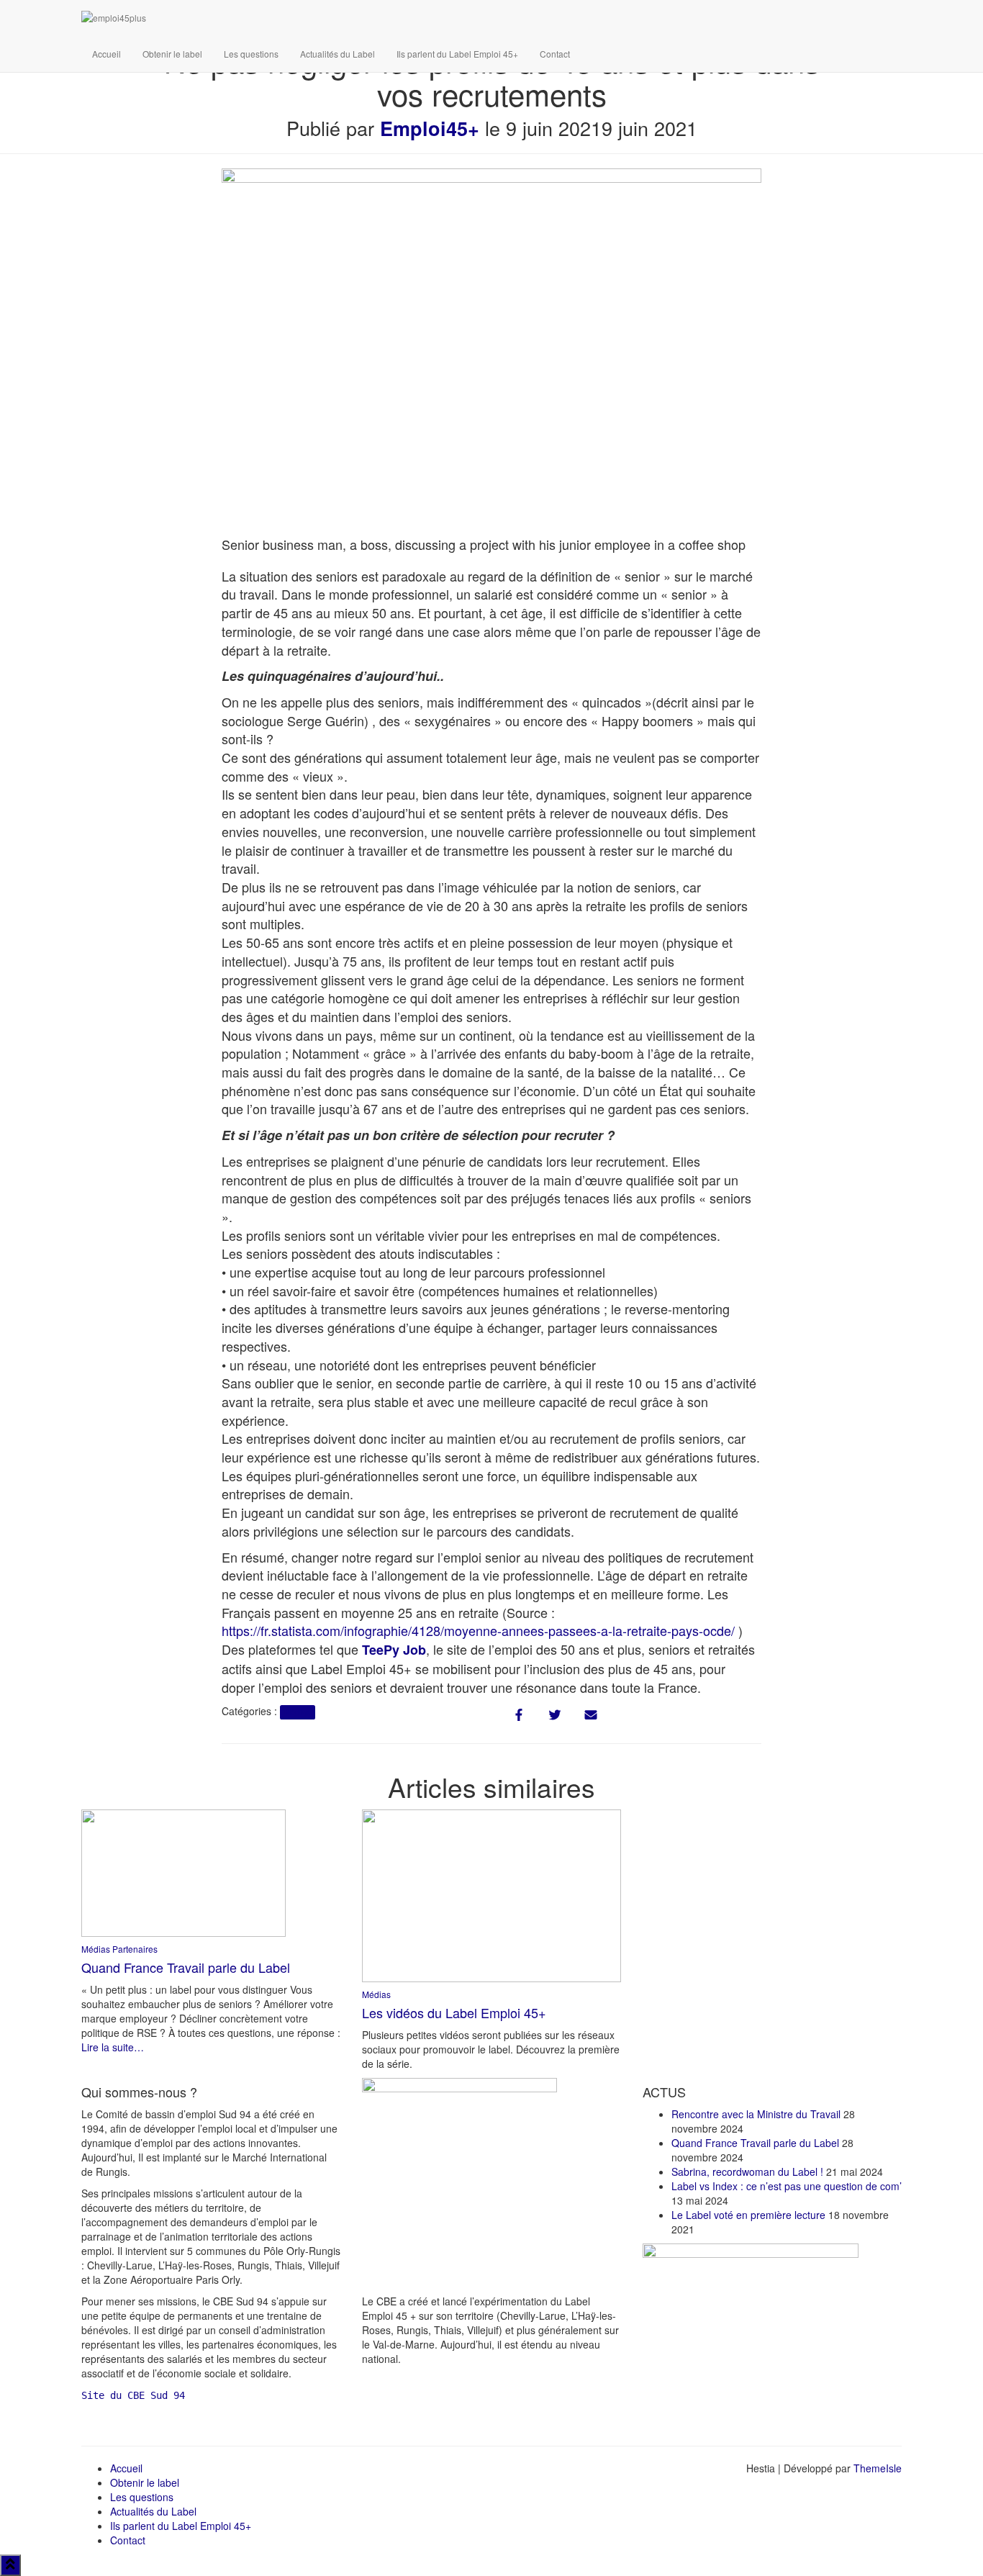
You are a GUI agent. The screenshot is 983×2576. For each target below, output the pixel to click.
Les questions (251, 54)
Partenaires (135, 1949)
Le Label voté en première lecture (748, 2215)
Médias (297, 1712)
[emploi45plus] (358, 18)
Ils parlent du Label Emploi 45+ (457, 54)
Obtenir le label (172, 54)
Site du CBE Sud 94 (133, 2395)
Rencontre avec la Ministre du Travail (756, 2114)
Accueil (107, 54)
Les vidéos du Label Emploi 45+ (454, 2012)
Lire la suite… (113, 2047)
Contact (555, 54)
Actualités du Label (338, 54)
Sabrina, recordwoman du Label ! (747, 2171)
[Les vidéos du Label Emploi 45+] (491, 1894)
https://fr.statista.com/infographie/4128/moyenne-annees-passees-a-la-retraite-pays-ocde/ (478, 1630)
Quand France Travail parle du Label (186, 1967)
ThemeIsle (878, 2468)
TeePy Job (394, 1650)
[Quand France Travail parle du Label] (184, 1871)
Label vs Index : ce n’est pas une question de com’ (787, 2186)
